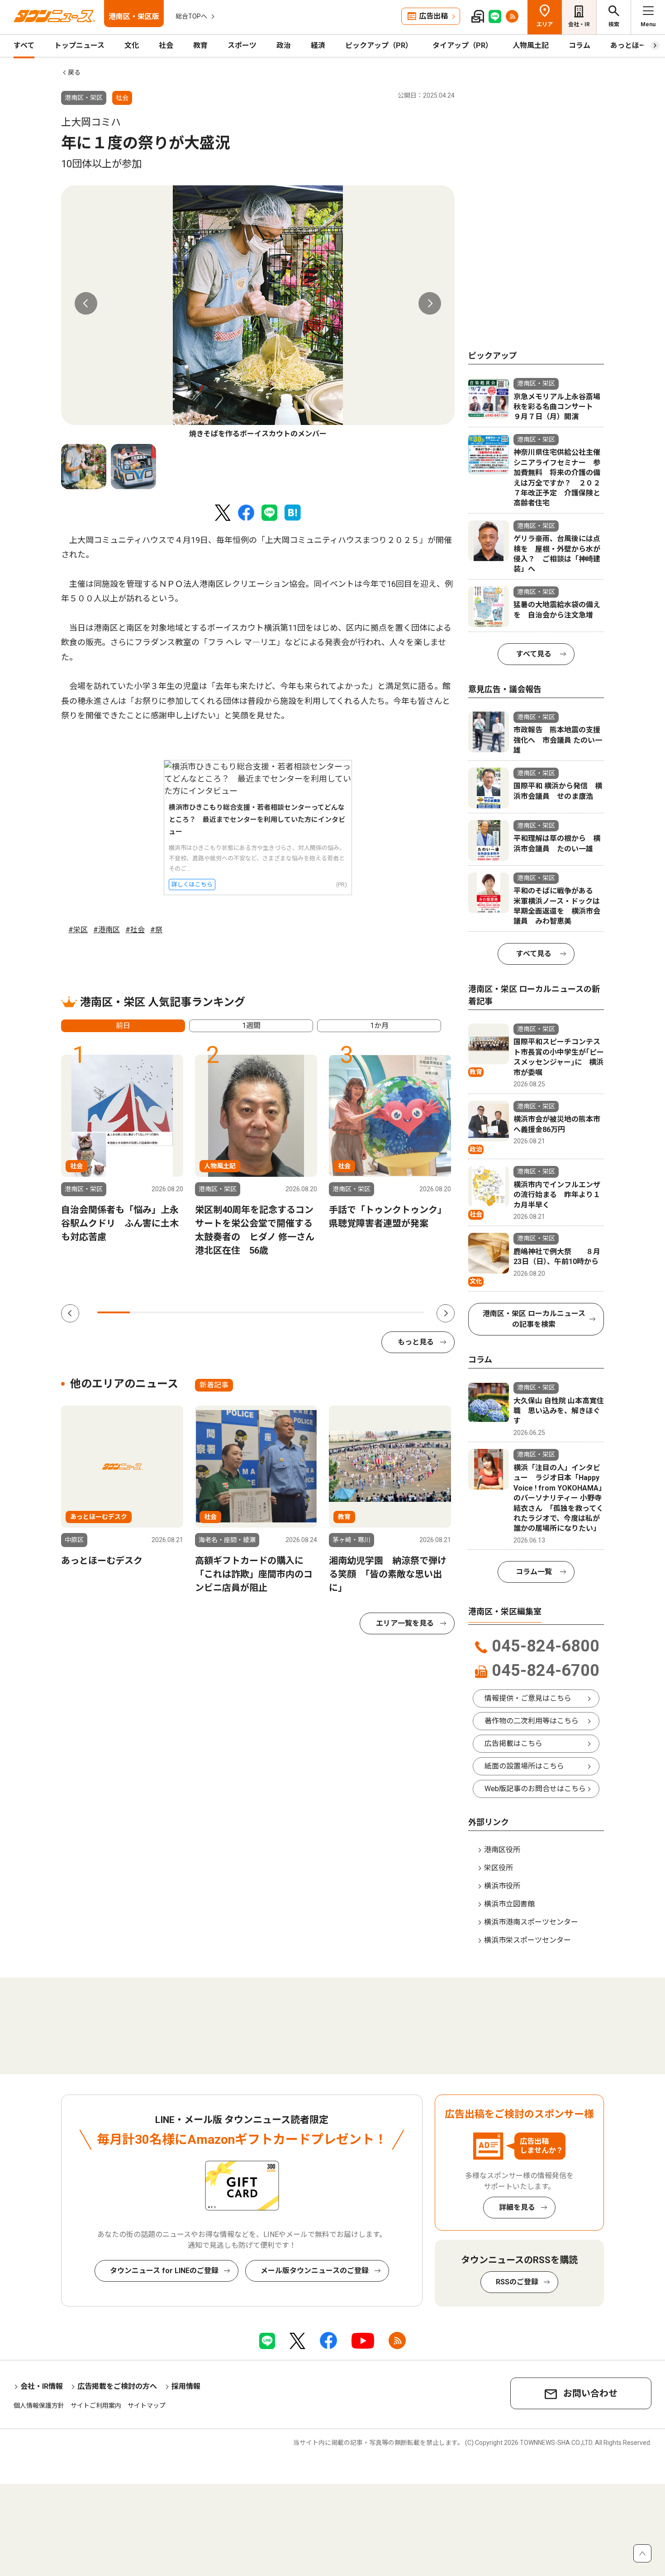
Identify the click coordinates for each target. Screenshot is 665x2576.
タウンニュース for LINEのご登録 (164, 2271)
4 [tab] (212, 1312)
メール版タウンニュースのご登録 (315, 2271)
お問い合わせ (590, 2393)
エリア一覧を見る (405, 1623)
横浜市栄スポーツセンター (527, 1940)
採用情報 (186, 2386)
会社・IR (579, 24)
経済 (318, 45)
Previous (86, 303)
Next (430, 303)
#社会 (135, 930)
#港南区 (107, 930)
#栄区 (78, 930)
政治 (284, 45)
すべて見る (534, 654)
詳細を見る (517, 2207)
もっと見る (416, 1342)
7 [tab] (310, 1312)
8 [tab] (342, 1312)
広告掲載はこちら (513, 1743)
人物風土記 (531, 45)
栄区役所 (499, 1868)
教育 (200, 45)
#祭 (156, 930)
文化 (132, 45)
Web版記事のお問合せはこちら (535, 1789)
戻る (74, 72)
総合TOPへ (191, 16)
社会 (166, 45)
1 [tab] (114, 1312)
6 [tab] (277, 1312)
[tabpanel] (258, 312)
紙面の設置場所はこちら (524, 1766)
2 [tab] (146, 1312)
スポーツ (242, 45)
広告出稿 (433, 16)
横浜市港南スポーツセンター (531, 1922)
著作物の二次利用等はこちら (532, 1721)
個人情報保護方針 (39, 2406)
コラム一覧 (534, 1572)
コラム (579, 45)
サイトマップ (147, 2406)
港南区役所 (502, 1850)
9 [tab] (375, 1312)
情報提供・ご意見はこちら (528, 1698)
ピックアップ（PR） (379, 45)
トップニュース (79, 45)
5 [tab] (244, 1312)
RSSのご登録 (517, 2282)
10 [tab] (408, 1312)
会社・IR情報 (42, 2386)
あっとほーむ (632, 45)
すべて (24, 45)
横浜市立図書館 (509, 1904)
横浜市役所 (502, 1886)
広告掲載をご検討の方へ (117, 2386)
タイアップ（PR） (463, 45)
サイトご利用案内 (96, 2406)
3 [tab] (179, 1312)
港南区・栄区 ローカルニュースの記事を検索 (534, 1319)
